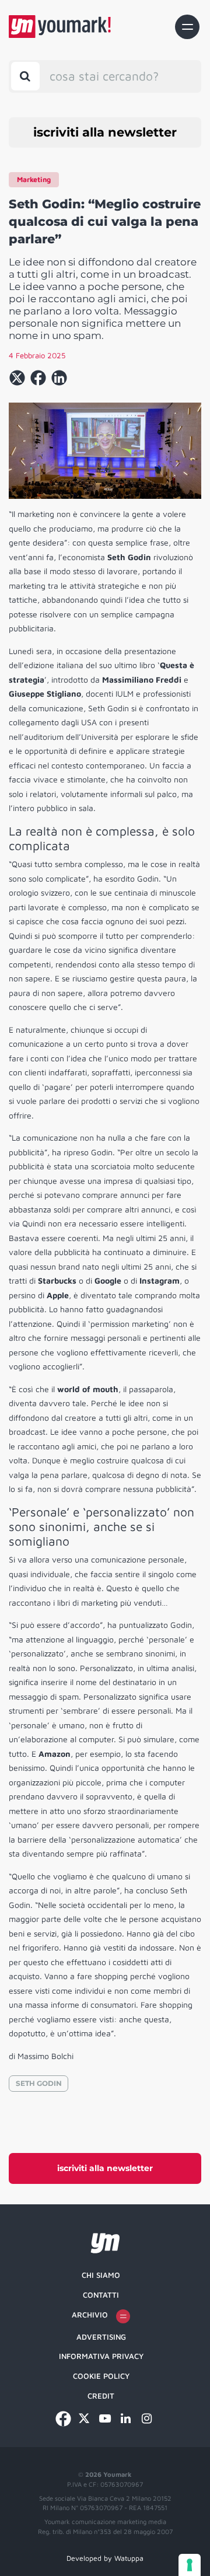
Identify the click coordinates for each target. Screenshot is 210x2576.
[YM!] (60, 27)
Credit (101, 2396)
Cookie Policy (101, 2376)
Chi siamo (101, 2275)
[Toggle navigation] (187, 27)
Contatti (101, 2295)
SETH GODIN (39, 2083)
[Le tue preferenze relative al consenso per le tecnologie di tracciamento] (190, 2565)
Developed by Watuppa (105, 2558)
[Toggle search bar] (25, 76)
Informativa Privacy (101, 2356)
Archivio (90, 2315)
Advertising (101, 2337)
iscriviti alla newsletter (105, 132)
